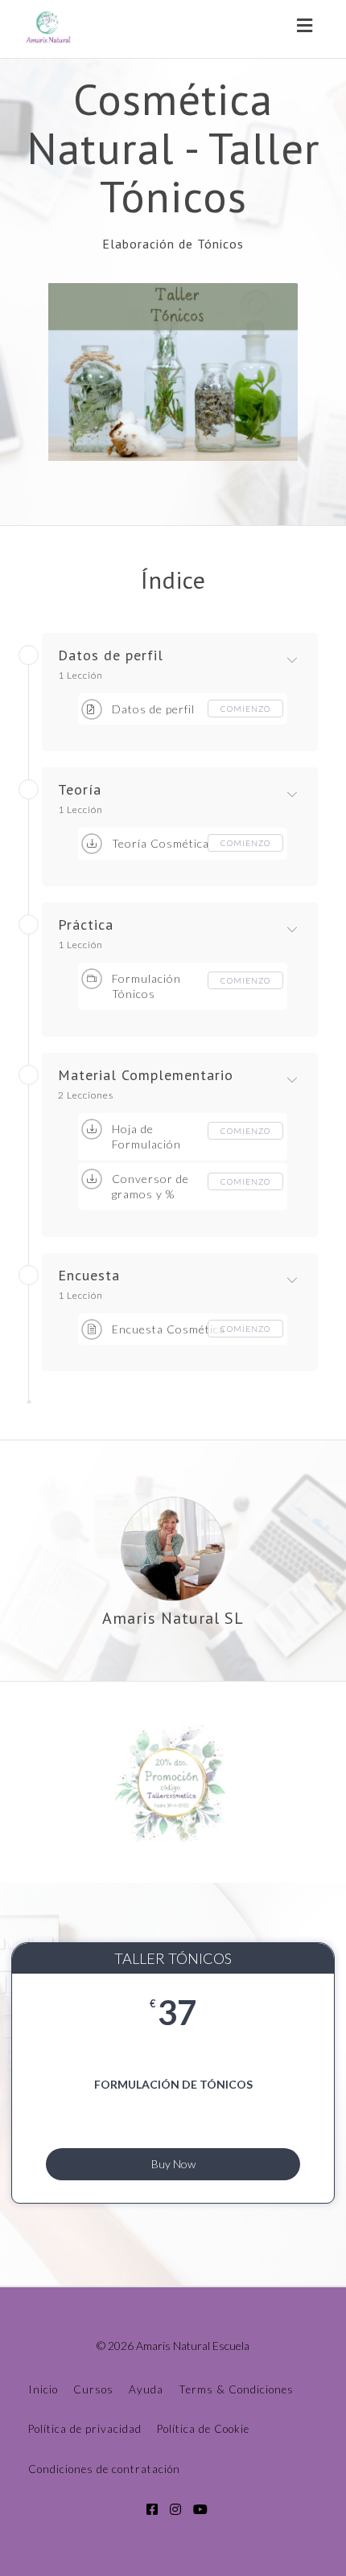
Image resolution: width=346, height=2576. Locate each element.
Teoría (80, 790)
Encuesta (89, 1276)
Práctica (86, 925)
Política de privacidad (85, 2429)
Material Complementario (146, 1075)
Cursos (93, 2389)
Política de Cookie (203, 2429)
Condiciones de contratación (104, 2469)
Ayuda (146, 2389)
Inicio (43, 2389)
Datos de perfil (111, 655)
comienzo (245, 709)
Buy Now (173, 2164)
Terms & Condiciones (236, 2389)
